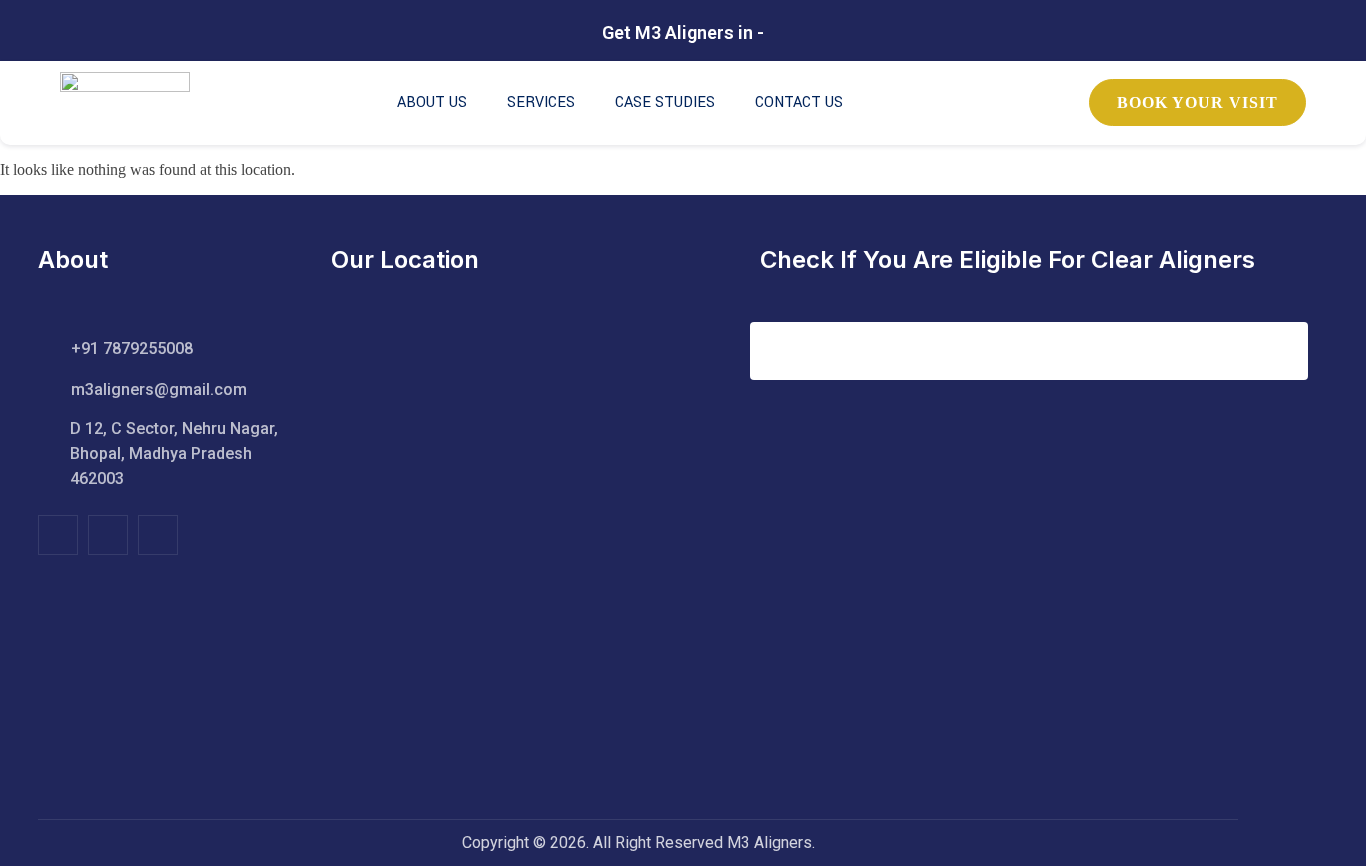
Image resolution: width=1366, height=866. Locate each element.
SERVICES (541, 102)
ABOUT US (432, 102)
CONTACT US (799, 102)
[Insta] (108, 535)
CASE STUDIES (665, 102)
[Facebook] (58, 535)
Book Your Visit (1197, 102)
